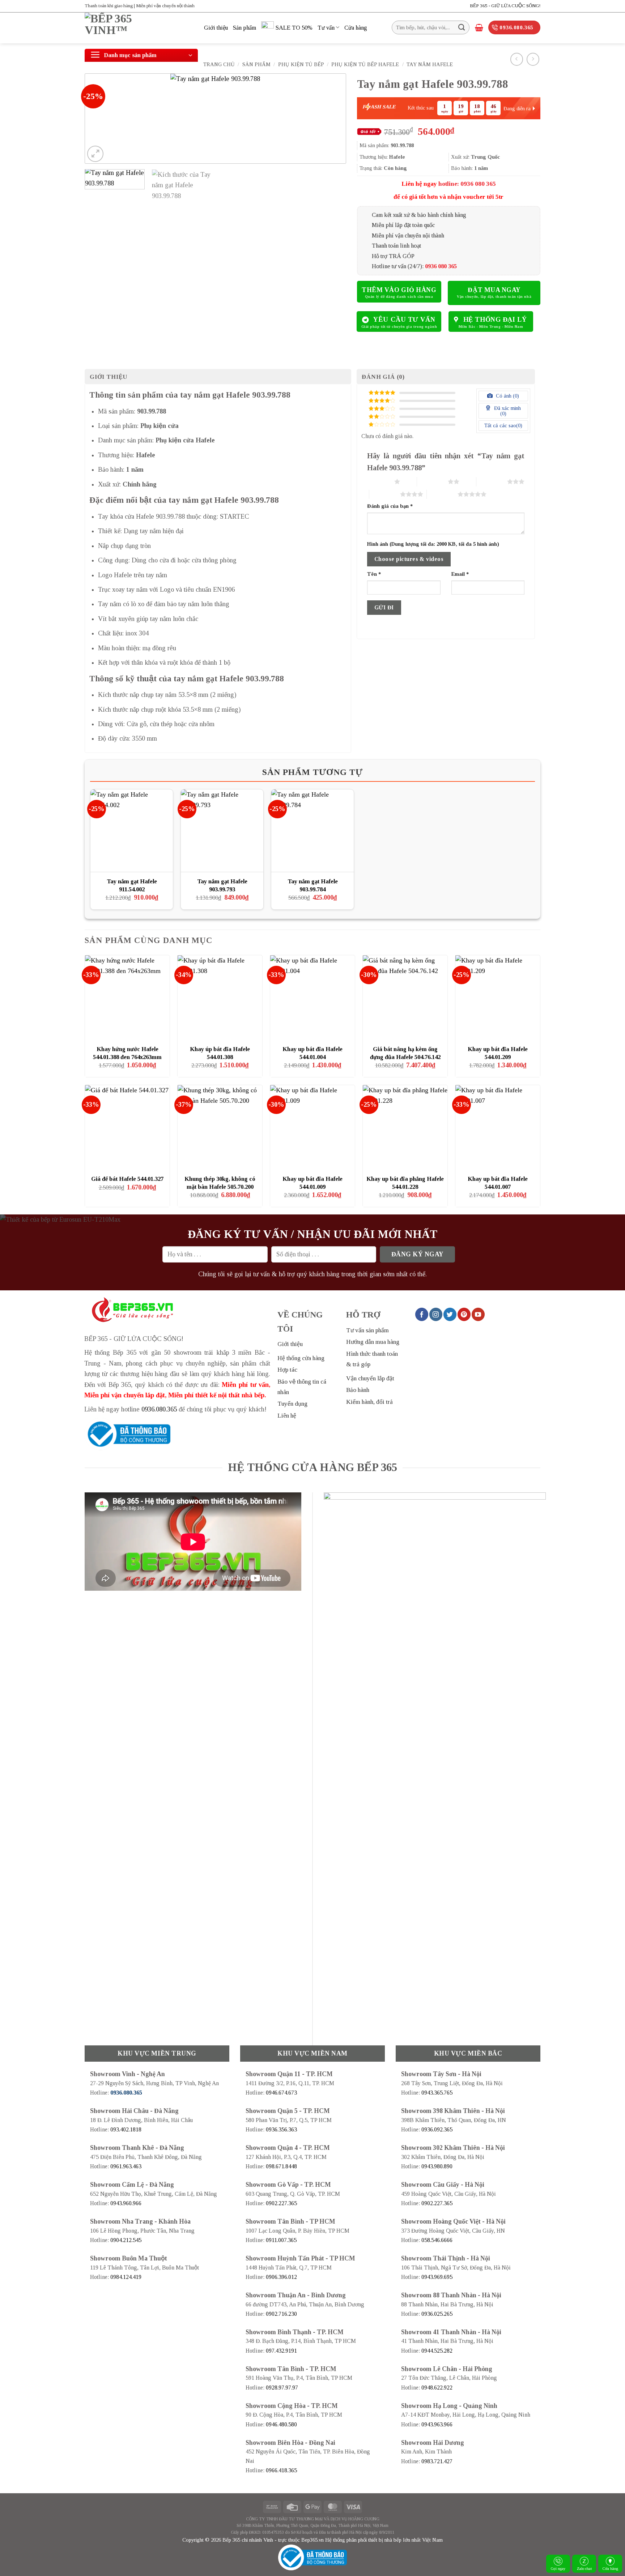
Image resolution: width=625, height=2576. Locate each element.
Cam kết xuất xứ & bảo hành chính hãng (419, 215)
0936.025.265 (437, 2314)
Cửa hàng (356, 28)
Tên (374, 574)
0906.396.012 (281, 2277)
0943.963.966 (437, 2424)
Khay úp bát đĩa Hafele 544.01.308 (220, 1053)
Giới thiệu (216, 28)
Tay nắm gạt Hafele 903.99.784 (313, 885)
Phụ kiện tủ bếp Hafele (365, 64)
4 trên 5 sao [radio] (385, 494)
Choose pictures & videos (409, 559)
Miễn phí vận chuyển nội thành (408, 235)
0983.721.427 (437, 2461)
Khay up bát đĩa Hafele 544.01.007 (498, 1183)
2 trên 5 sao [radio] (432, 481)
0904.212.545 (126, 2240)
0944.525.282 (437, 2351)
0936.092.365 (437, 2129)
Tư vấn (326, 28)
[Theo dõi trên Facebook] (422, 1314)
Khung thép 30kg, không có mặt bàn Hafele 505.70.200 (220, 1183)
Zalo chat (584, 2568)
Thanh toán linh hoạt (396, 246)
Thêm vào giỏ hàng (399, 290)
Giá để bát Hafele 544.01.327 (127, 1179)
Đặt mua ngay (494, 290)
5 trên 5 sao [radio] (442, 494)
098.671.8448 (281, 2166)
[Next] (332, 119)
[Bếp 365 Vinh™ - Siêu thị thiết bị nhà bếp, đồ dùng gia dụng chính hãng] (139, 28)
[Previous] (99, 119)
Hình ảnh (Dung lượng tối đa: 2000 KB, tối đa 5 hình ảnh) (433, 544)
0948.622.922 (437, 2388)
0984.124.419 (126, 2277)
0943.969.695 (437, 2277)
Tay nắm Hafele (430, 64)
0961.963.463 (126, 2166)
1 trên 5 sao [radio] (379, 481)
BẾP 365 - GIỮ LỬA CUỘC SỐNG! (505, 6)
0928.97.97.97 (282, 2388)
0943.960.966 (126, 2203)
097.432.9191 (281, 2351)
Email (460, 574)
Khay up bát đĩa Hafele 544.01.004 (312, 1053)
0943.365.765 (437, 2093)
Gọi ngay (558, 2568)
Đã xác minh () (507, 411)
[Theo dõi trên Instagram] (436, 1314)
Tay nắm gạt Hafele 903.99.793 (222, 885)
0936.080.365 (159, 1409)
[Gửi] (462, 27)
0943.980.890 (437, 2166)
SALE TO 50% (294, 28)
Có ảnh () (507, 396)
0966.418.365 (281, 2470)
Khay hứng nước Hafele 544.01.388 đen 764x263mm (127, 1053)
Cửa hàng (610, 2568)
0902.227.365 (281, 2203)
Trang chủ (219, 64)
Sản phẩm (245, 28)
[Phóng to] (95, 154)
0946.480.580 (281, 2424)
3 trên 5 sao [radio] (492, 481)
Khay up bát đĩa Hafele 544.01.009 (312, 1183)
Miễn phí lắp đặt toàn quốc (403, 225)
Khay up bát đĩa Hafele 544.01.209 (498, 1053)
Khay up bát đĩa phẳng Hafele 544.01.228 (405, 1183)
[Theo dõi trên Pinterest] (464, 1314)
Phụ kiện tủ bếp (301, 64)
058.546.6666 (437, 2240)
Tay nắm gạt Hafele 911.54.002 (132, 885)
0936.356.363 (281, 2129)
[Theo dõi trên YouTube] (478, 1314)
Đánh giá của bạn (390, 506)
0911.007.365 (281, 2240)
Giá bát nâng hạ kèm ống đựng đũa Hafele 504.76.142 (405, 1053)
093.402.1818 (126, 2129)
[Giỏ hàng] (479, 27)
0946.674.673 (281, 2093)
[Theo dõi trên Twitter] (450, 1314)
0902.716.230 (281, 2314)
